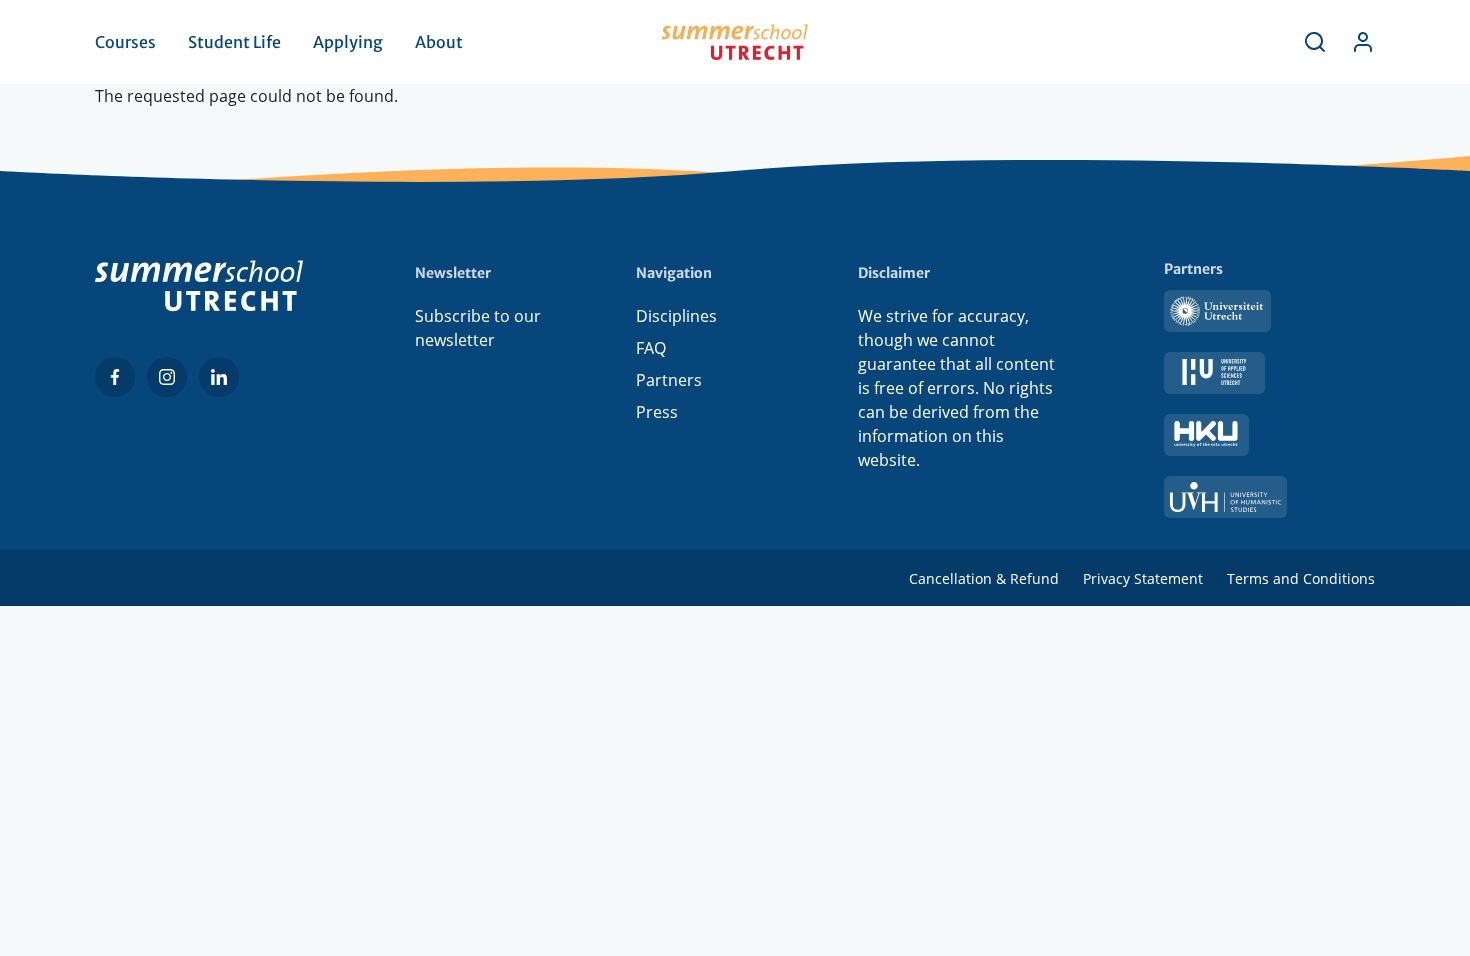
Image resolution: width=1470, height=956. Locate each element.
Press (657, 412)
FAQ (651, 348)
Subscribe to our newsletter (478, 328)
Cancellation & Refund (984, 578)
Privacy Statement (1143, 578)
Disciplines (676, 316)
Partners (669, 380)
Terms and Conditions (1301, 578)
